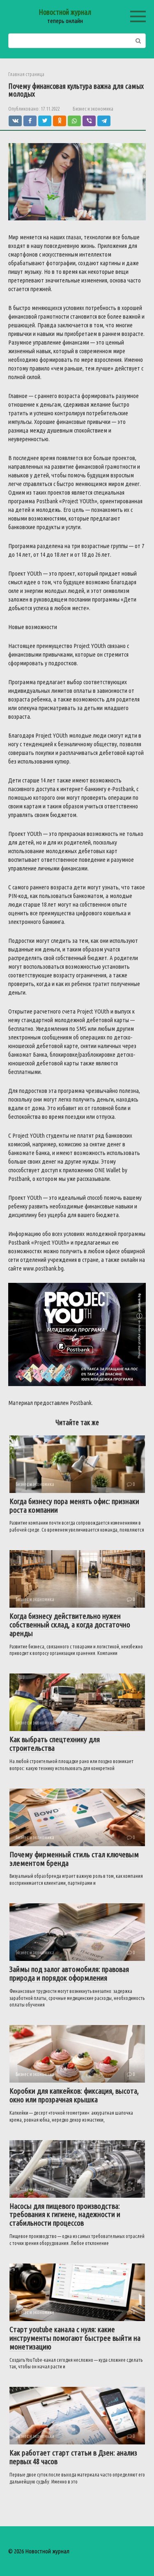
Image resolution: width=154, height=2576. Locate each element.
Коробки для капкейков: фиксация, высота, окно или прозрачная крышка (74, 2095)
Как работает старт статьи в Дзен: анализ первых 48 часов (73, 2457)
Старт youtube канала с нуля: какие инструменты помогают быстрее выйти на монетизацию (75, 2338)
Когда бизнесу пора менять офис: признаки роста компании (74, 1506)
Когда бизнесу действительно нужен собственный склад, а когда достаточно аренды (70, 1625)
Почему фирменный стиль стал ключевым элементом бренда (74, 1859)
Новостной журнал (65, 12)
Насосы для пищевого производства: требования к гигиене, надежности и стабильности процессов (65, 2215)
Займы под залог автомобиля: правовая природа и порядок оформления (69, 1973)
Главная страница (26, 74)
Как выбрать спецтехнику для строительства (55, 1744)
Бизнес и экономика (93, 109)
